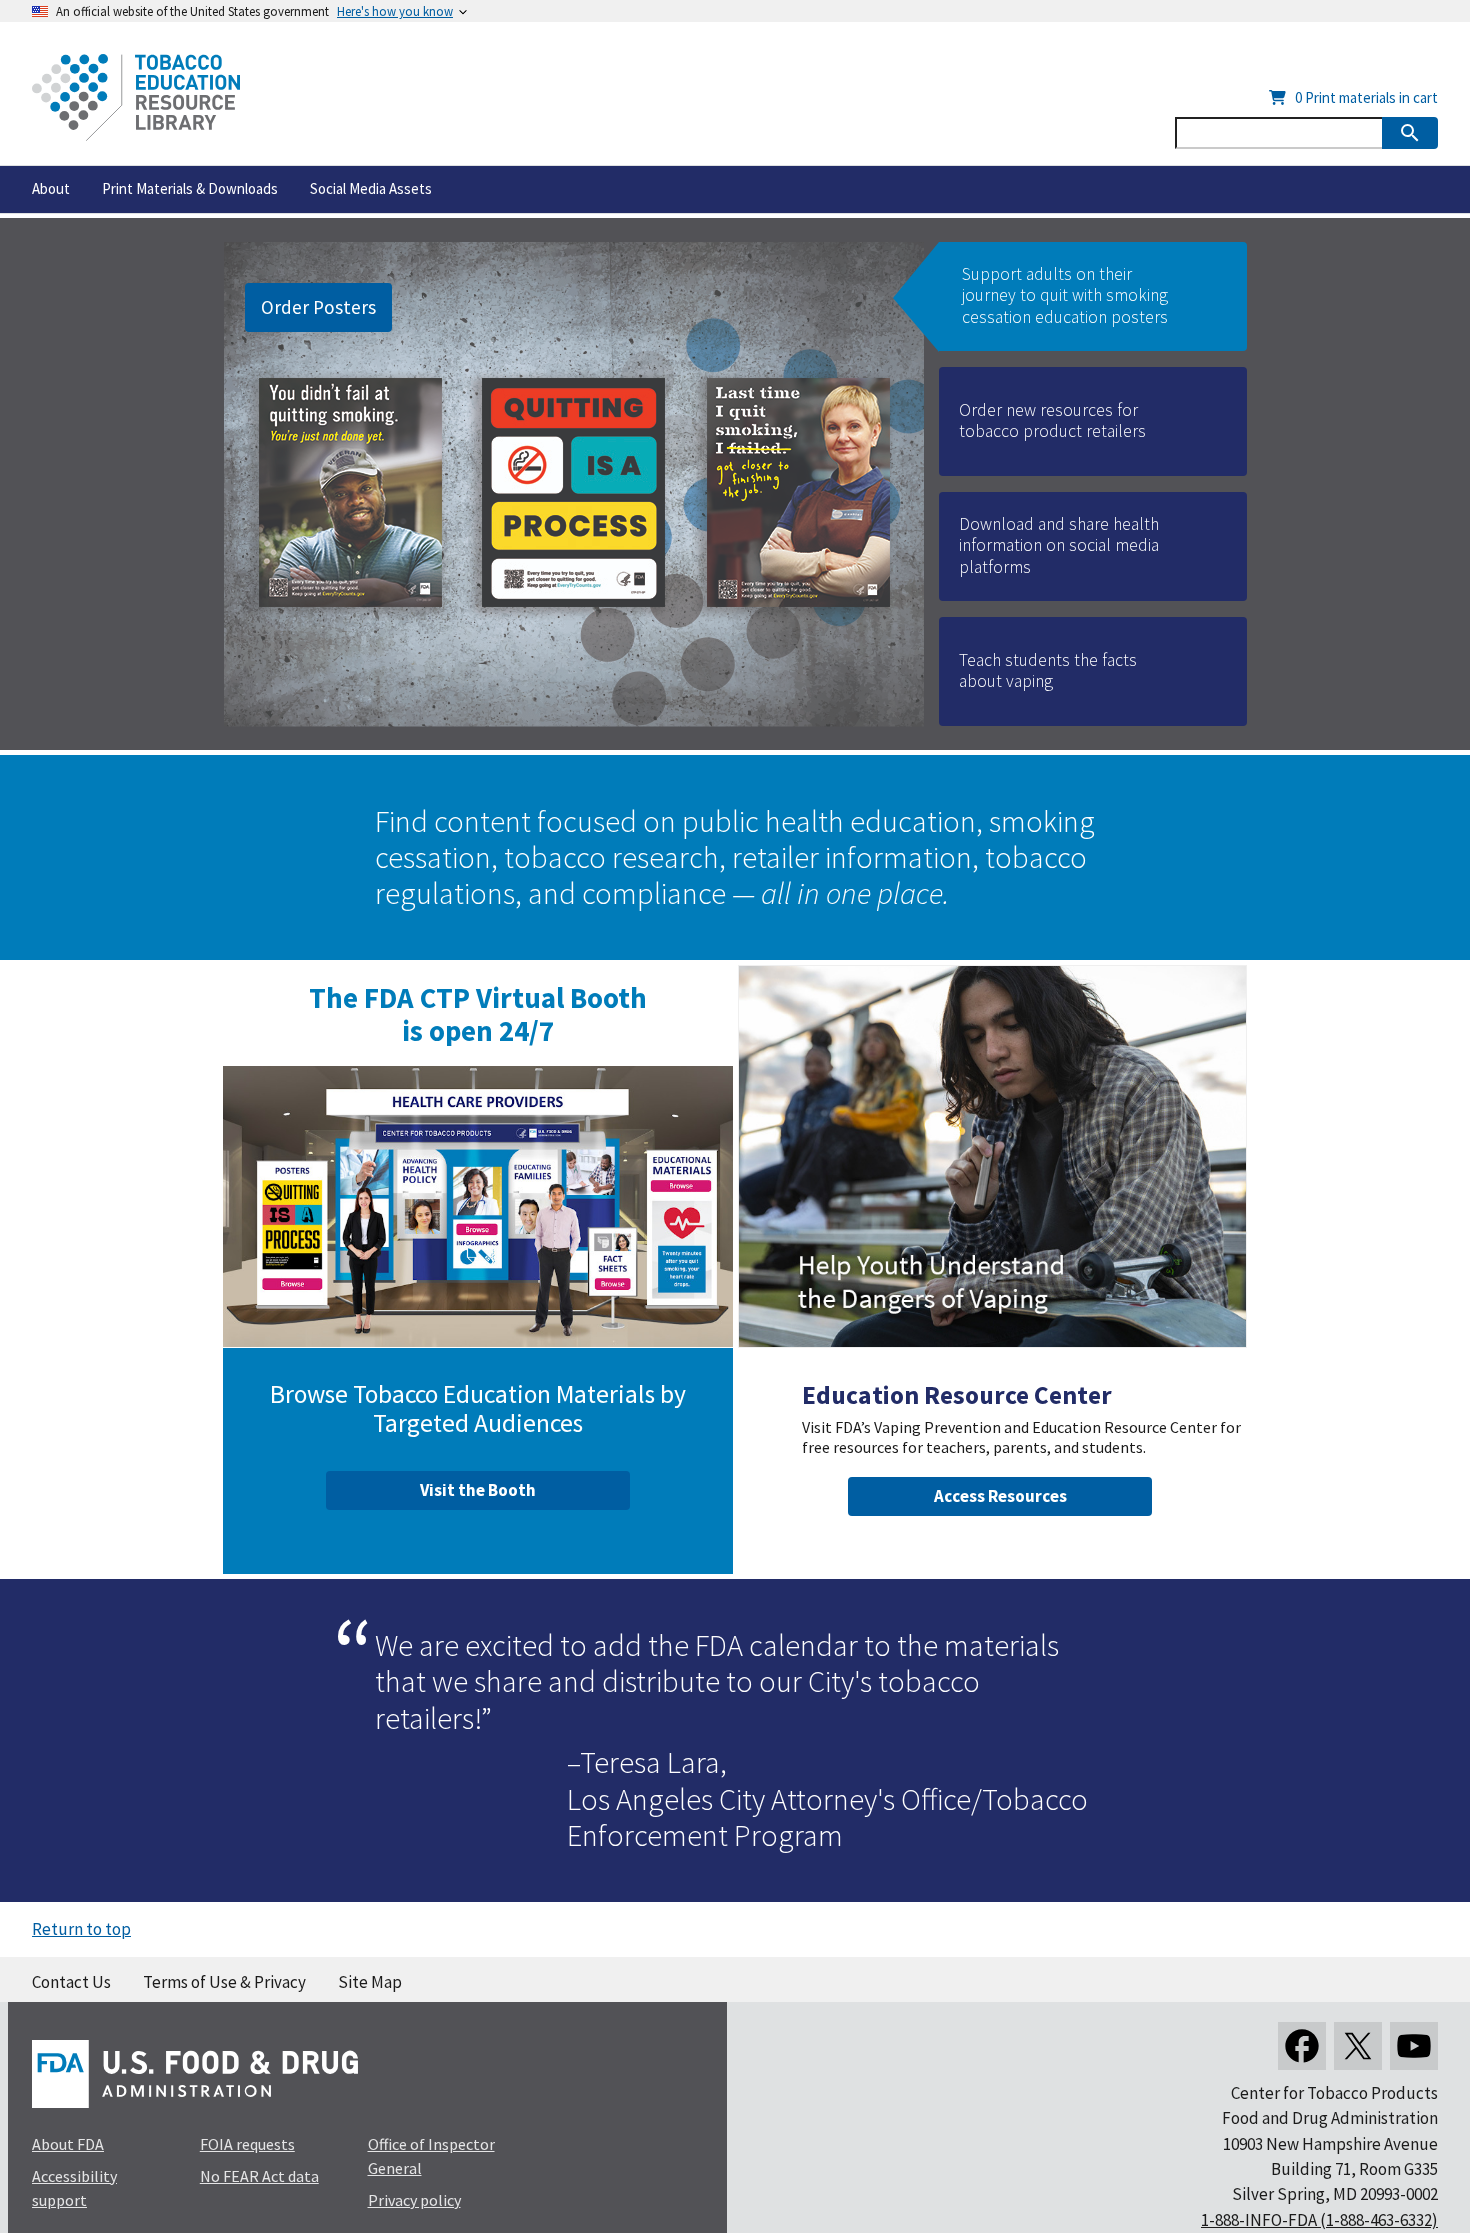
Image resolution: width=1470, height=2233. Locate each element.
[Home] (136, 97)
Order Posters (318, 307)
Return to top (81, 1929)
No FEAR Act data (259, 2176)
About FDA (68, 2144)
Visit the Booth (478, 1490)
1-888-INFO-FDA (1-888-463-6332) (1319, 2220)
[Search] (1410, 133)
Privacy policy (414, 2200)
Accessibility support (74, 2188)
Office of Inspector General (431, 2156)
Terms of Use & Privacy (224, 1982)
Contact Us (71, 1982)
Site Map (370, 1982)
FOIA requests (247, 2144)
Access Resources (1000, 1496)
